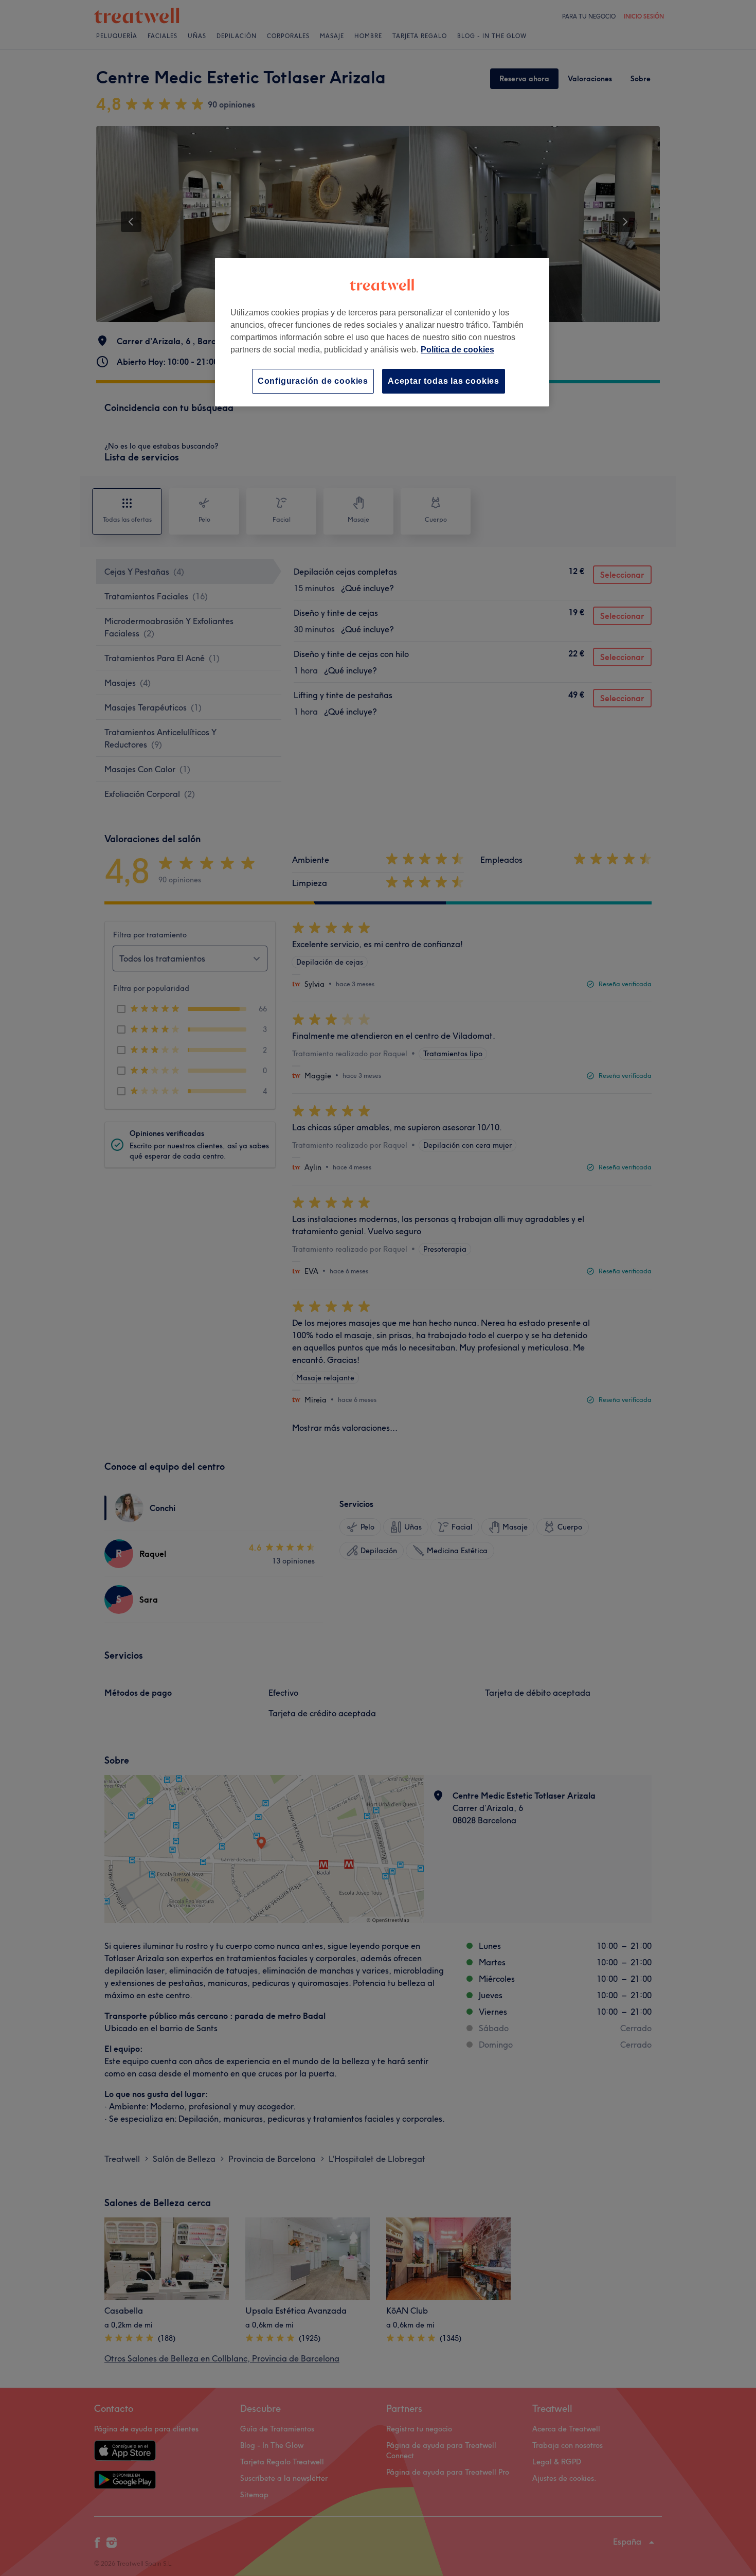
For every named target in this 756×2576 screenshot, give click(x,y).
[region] (382, 332)
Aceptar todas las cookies (444, 381)
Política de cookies (457, 350)
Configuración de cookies (313, 381)
